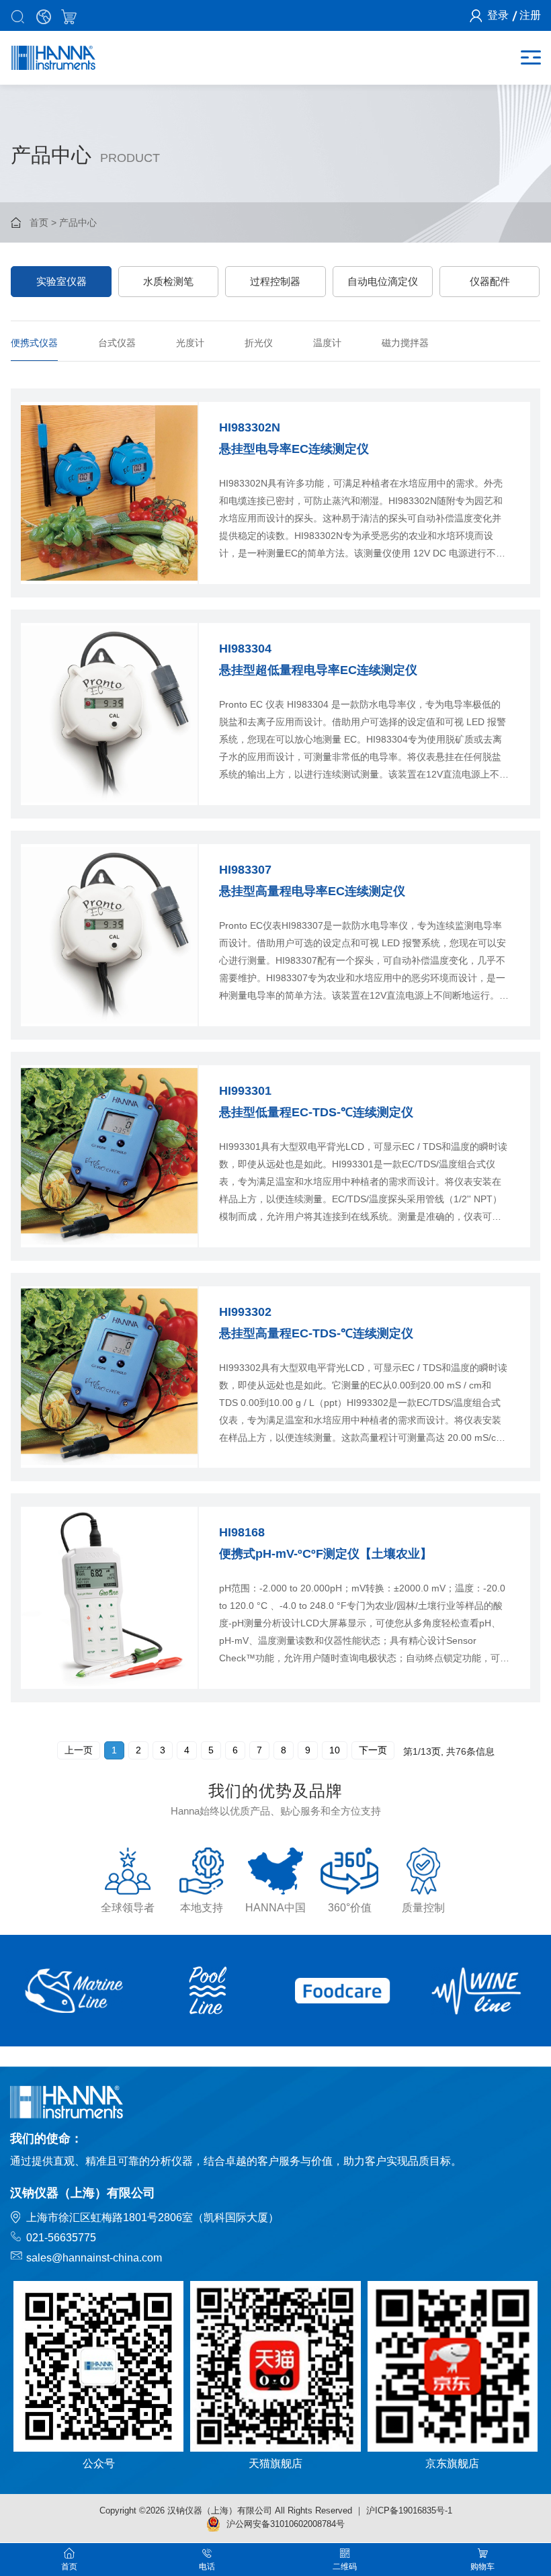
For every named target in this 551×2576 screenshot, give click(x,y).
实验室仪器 (61, 281)
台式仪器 (117, 343)
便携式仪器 (34, 343)
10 (335, 1750)
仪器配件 (490, 281)
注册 (530, 15)
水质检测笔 (168, 281)
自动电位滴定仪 (383, 281)
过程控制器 (275, 281)
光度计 (190, 343)
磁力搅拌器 (405, 343)
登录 (498, 15)
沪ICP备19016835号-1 (409, 2510)
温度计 (327, 343)
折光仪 (259, 343)
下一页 (373, 1750)
